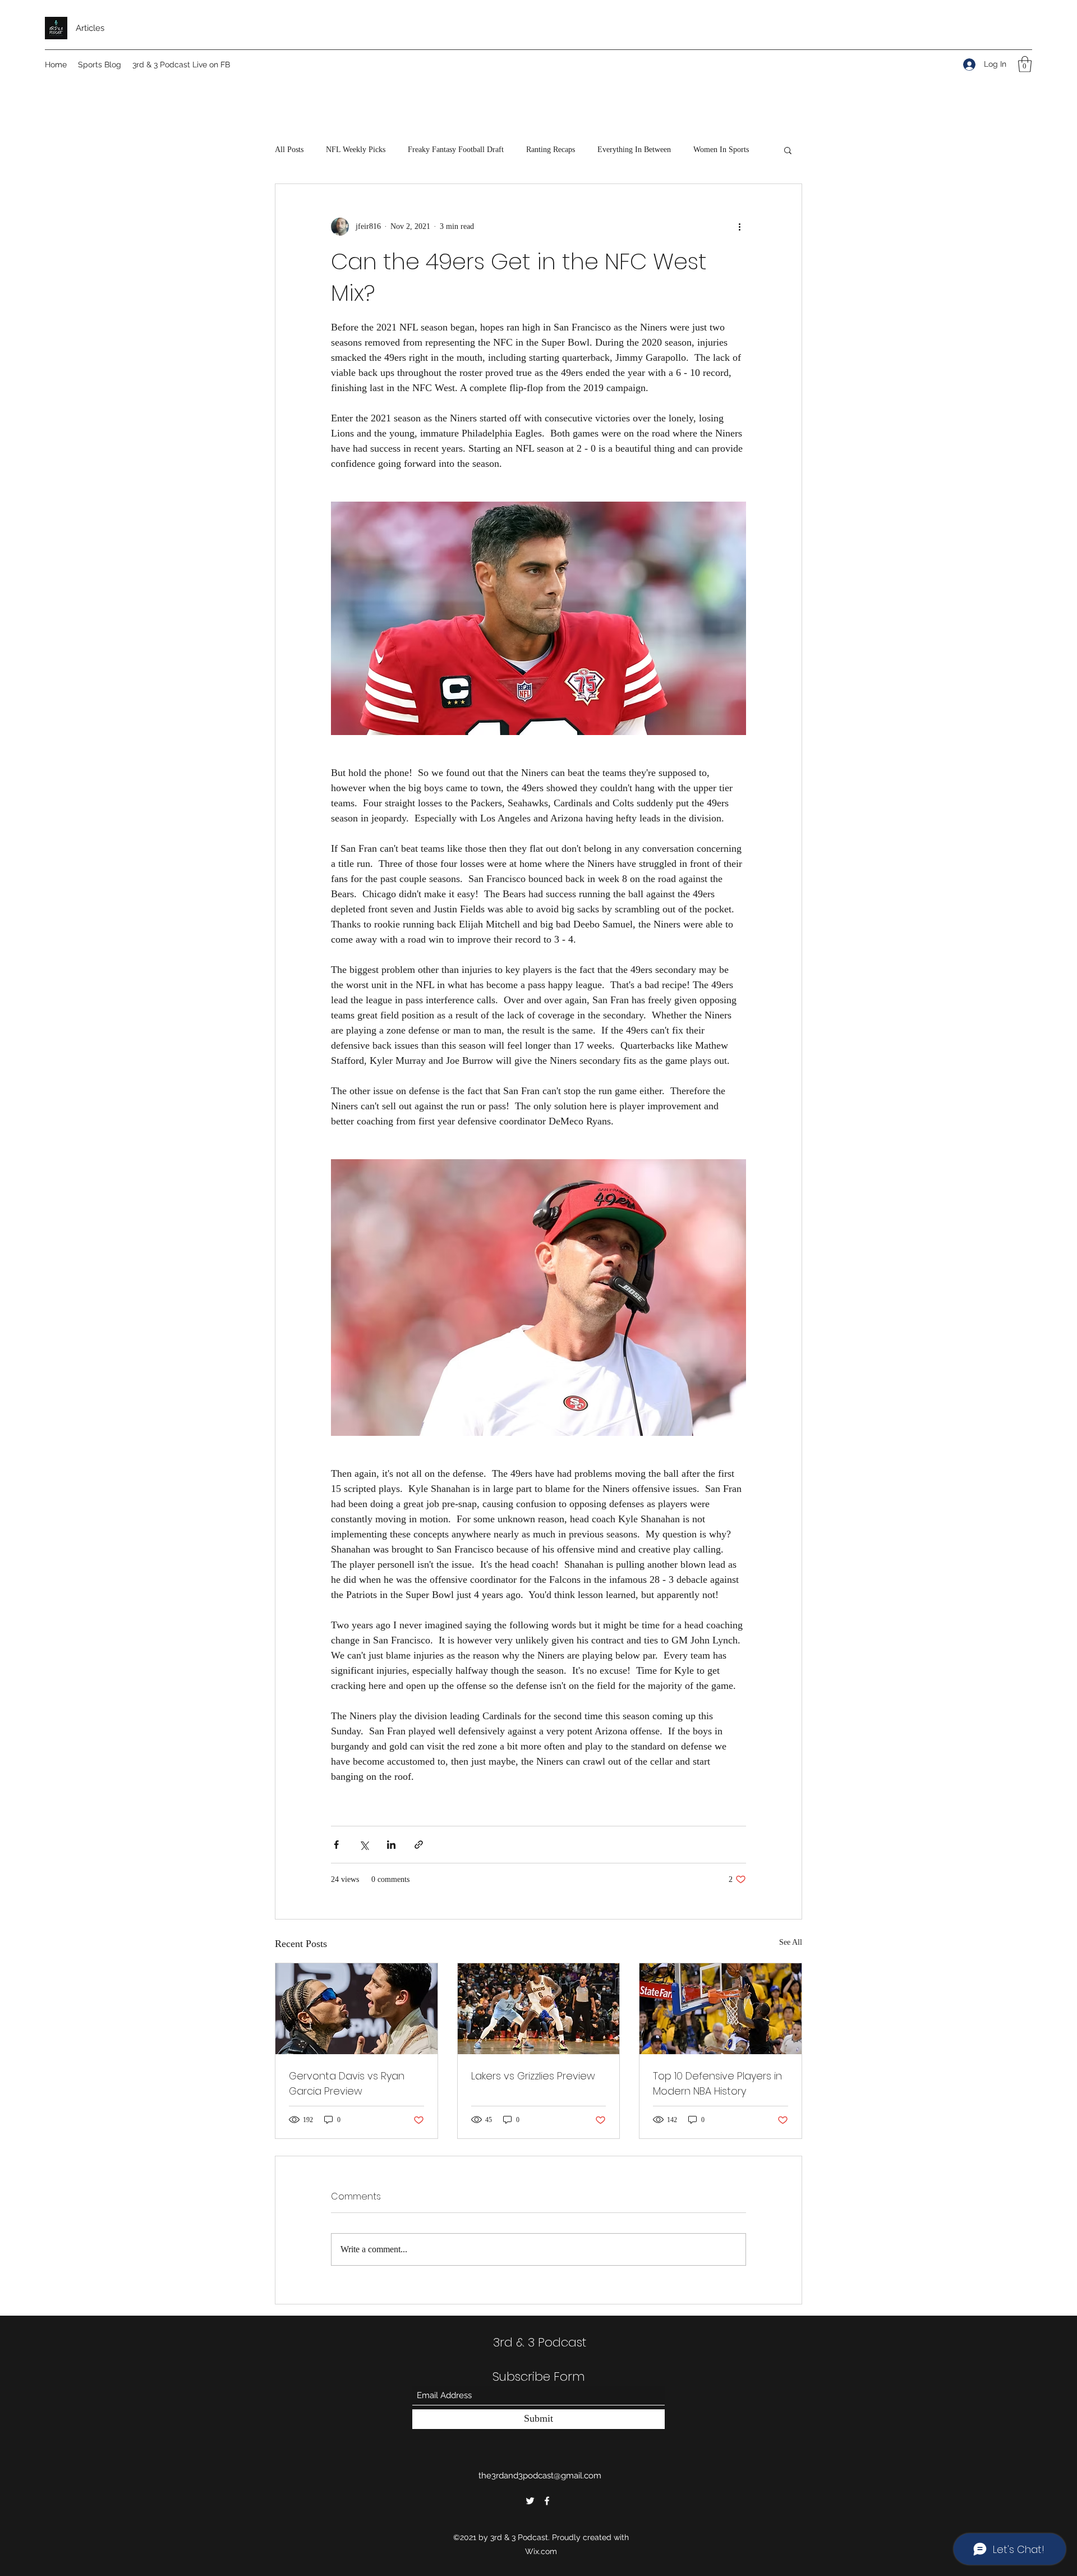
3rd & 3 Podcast (540, 2342)
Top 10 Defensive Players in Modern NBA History (717, 2083)
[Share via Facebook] (336, 1845)
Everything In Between (634, 150)
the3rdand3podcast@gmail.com (540, 2476)
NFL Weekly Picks (356, 150)
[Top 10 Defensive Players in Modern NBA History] (721, 2009)
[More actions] (739, 227)
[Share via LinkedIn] (391, 1845)
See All (791, 1942)
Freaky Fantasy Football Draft (456, 150)
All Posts (289, 150)
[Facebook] (547, 2501)
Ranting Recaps (551, 150)
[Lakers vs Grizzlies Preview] (539, 2009)
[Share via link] (419, 1845)
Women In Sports (721, 150)
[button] (1025, 64)
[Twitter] (530, 2501)
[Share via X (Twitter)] (364, 1845)
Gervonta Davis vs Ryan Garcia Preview (347, 2083)
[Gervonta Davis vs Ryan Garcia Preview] (356, 2009)
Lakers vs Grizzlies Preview (533, 2076)
